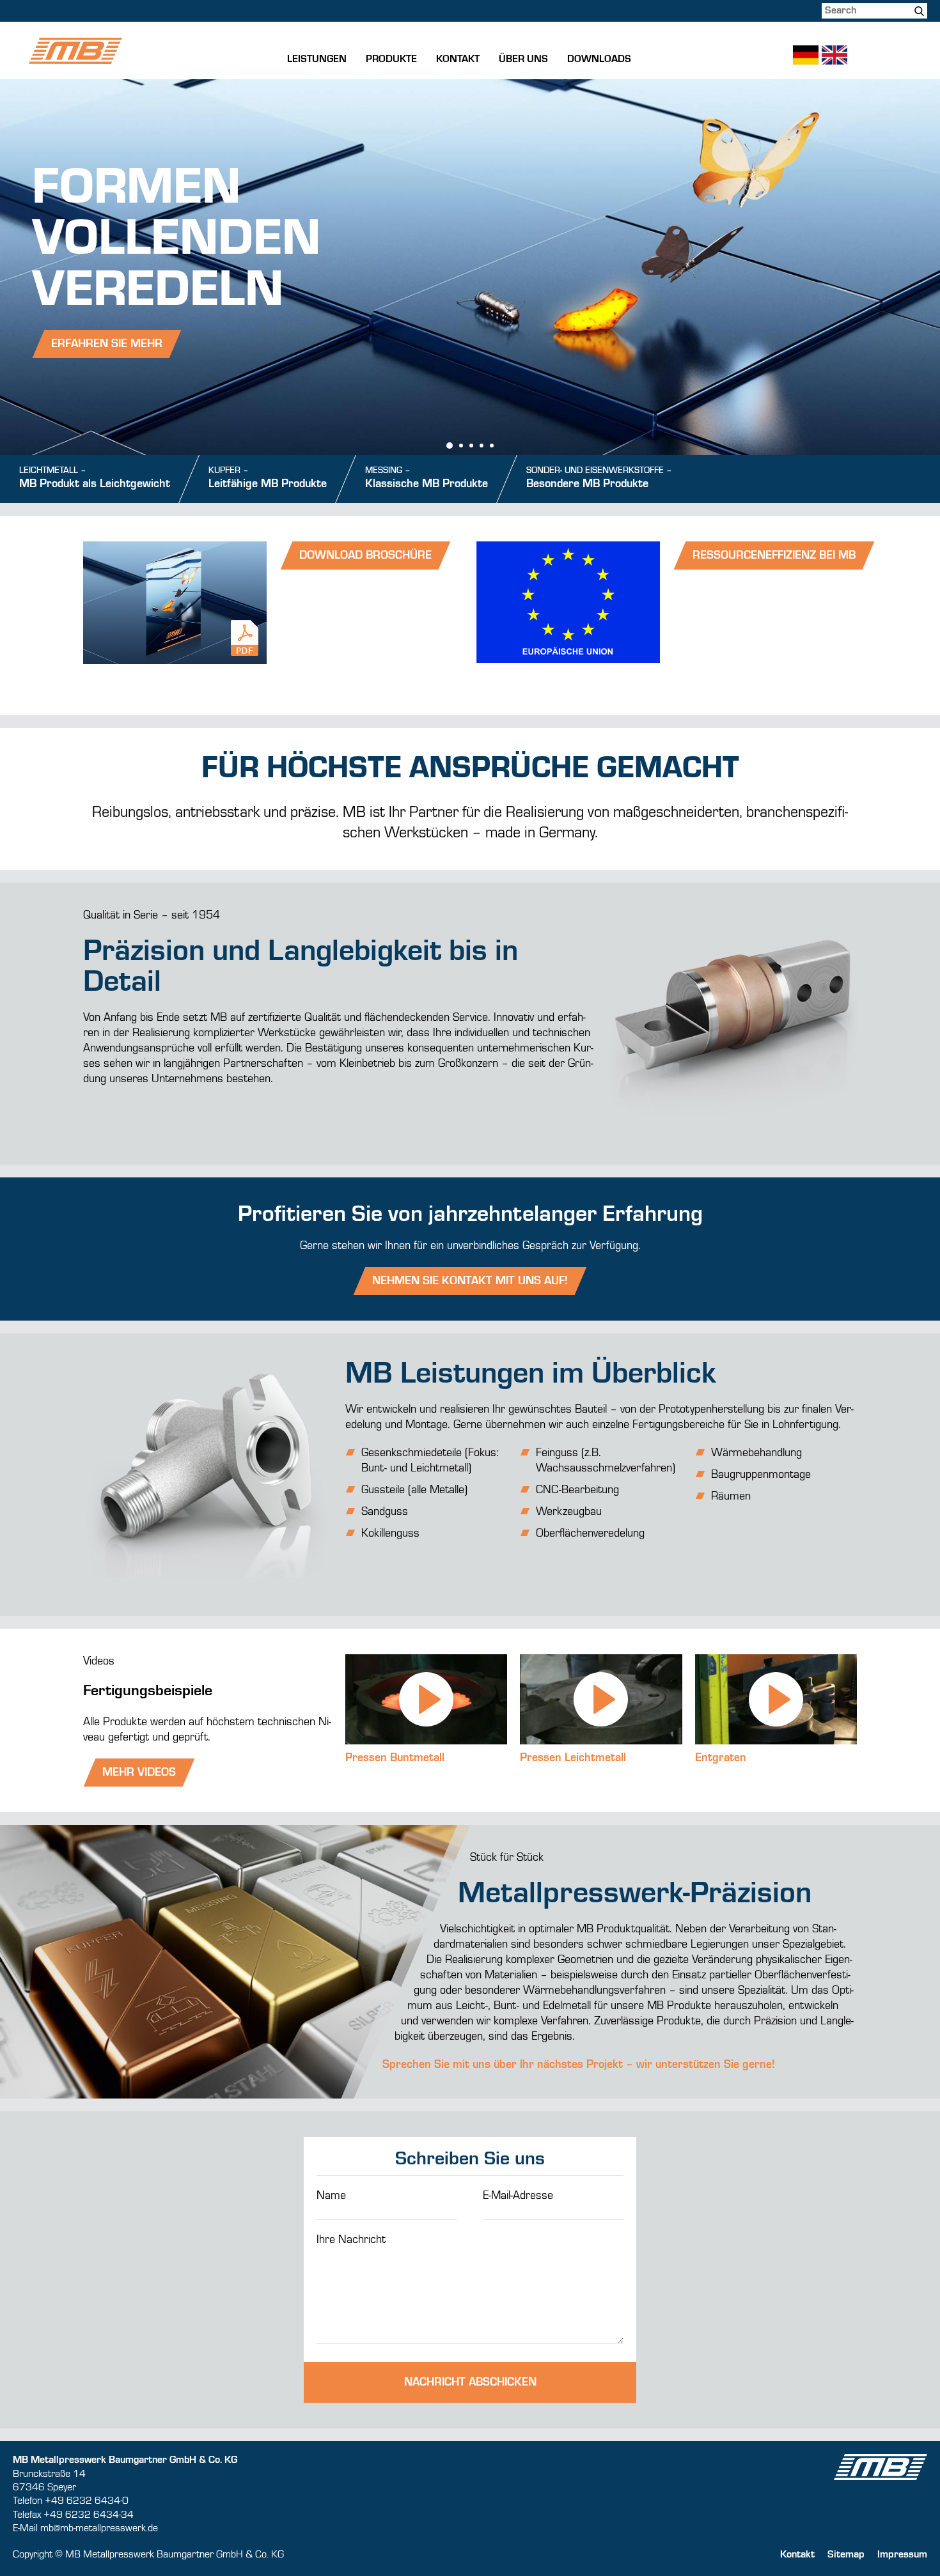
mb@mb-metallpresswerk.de (99, 2529)
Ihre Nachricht (351, 2240)
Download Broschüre (365, 555)
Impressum (902, 2555)
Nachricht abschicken (470, 2382)
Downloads (599, 59)
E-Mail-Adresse (518, 2196)
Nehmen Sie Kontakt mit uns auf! (470, 1281)
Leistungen (317, 59)
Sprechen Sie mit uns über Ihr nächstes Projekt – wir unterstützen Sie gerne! (579, 2065)
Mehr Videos (139, 1773)
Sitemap (846, 2555)
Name (331, 2196)
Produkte (391, 59)
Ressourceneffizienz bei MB (774, 555)
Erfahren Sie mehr (107, 344)
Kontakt (458, 59)
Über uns (523, 59)
